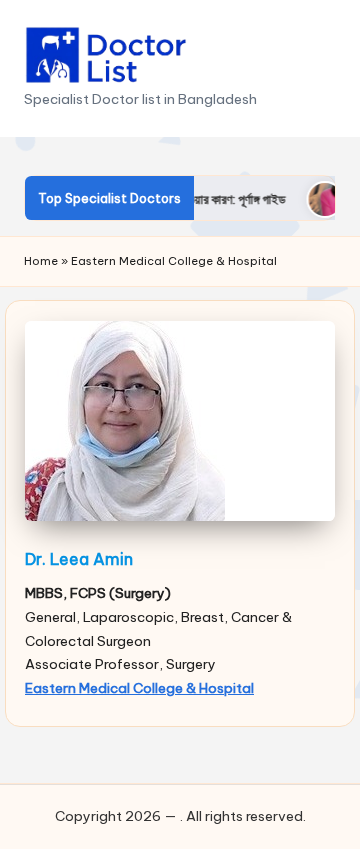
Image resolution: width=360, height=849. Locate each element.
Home (41, 261)
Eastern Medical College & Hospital (139, 688)
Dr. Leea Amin (79, 559)
